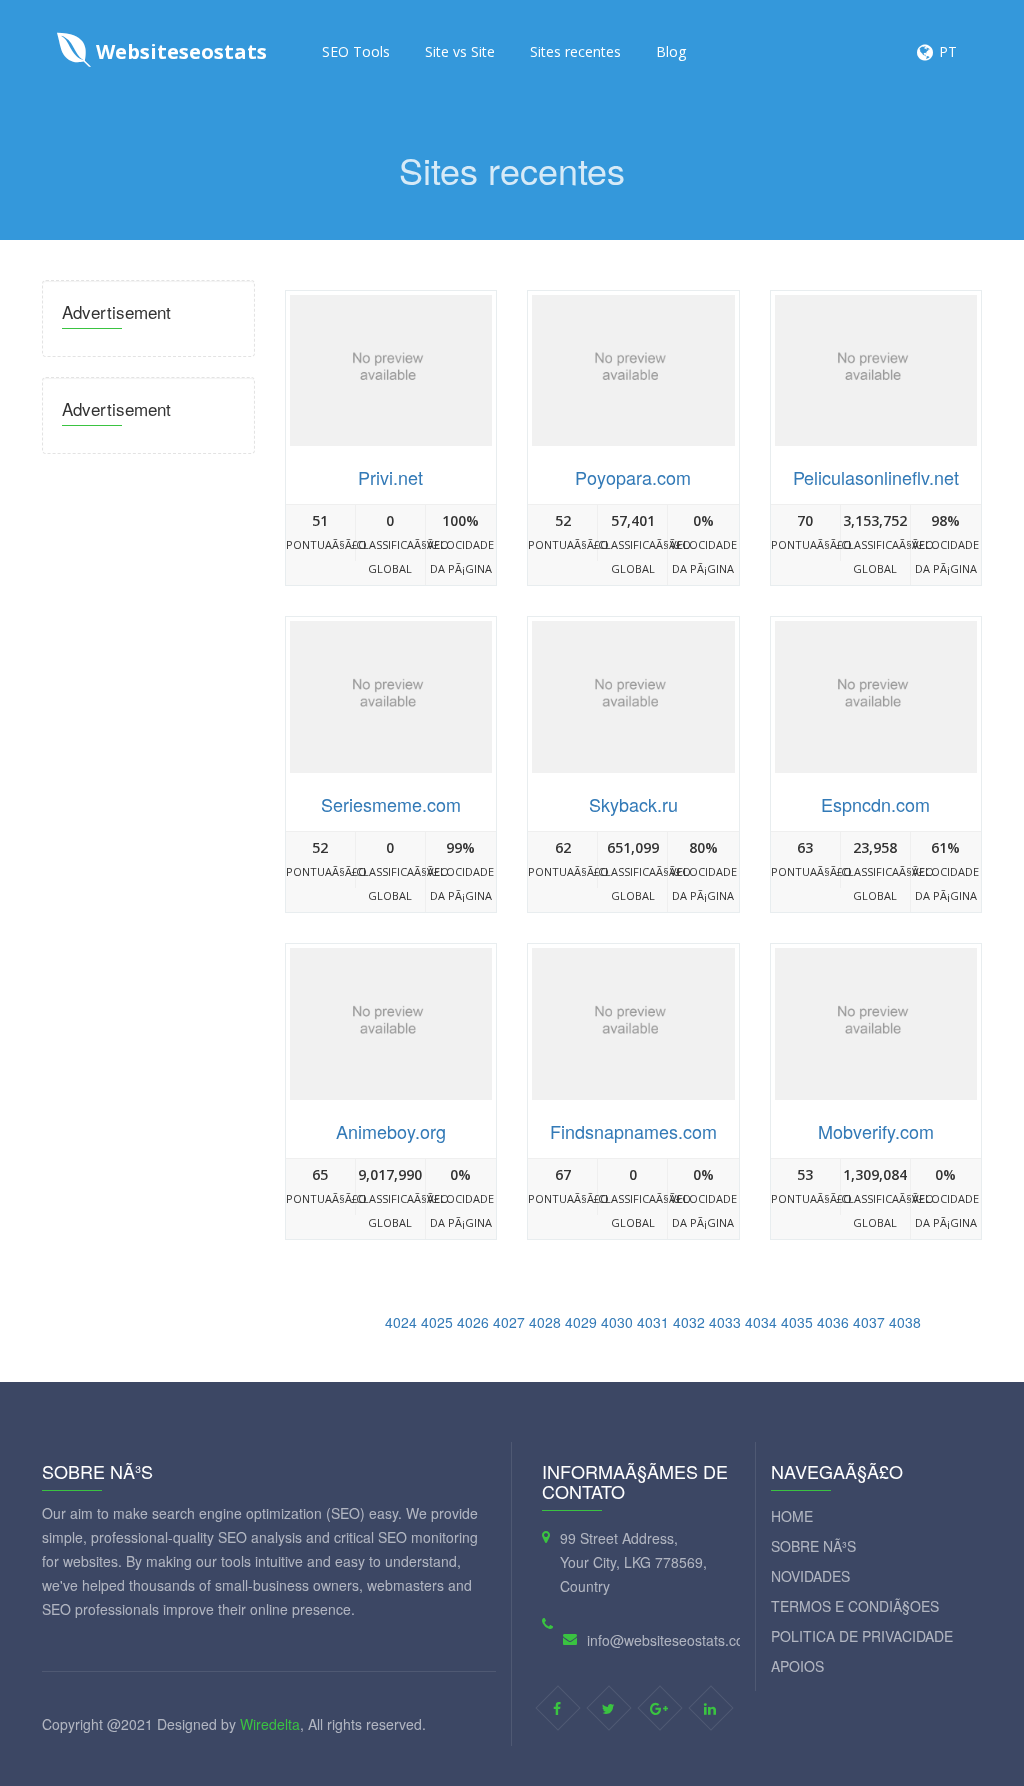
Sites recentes (575, 51)
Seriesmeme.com (391, 804)
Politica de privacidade (862, 1636)
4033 (725, 1322)
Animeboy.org (391, 1131)
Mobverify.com (876, 1131)
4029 (581, 1322)
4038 (905, 1322)
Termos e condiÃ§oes (855, 1606)
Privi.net (390, 477)
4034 (761, 1322)
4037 (869, 1322)
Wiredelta (270, 1724)
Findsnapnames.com (633, 1131)
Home (792, 1516)
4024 (401, 1322)
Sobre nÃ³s (813, 1546)
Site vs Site (460, 51)
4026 (473, 1322)
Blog (671, 51)
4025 (437, 1322)
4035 (797, 1322)
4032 (689, 1322)
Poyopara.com (633, 477)
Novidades (810, 1576)
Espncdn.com (875, 804)
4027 (509, 1322)
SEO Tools (356, 51)
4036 (833, 1322)
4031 (653, 1322)
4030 (617, 1322)
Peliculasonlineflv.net (876, 477)
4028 (545, 1322)
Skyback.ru (633, 804)
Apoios (797, 1666)
